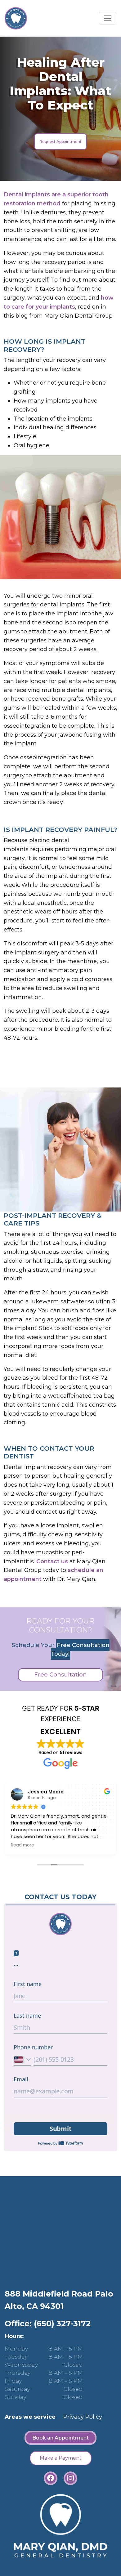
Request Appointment (60, 142)
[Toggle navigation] (108, 18)
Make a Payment (61, 2458)
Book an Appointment (60, 2438)
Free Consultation (60, 1675)
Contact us (52, 1561)
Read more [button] (22, 1845)
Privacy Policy (83, 2417)
